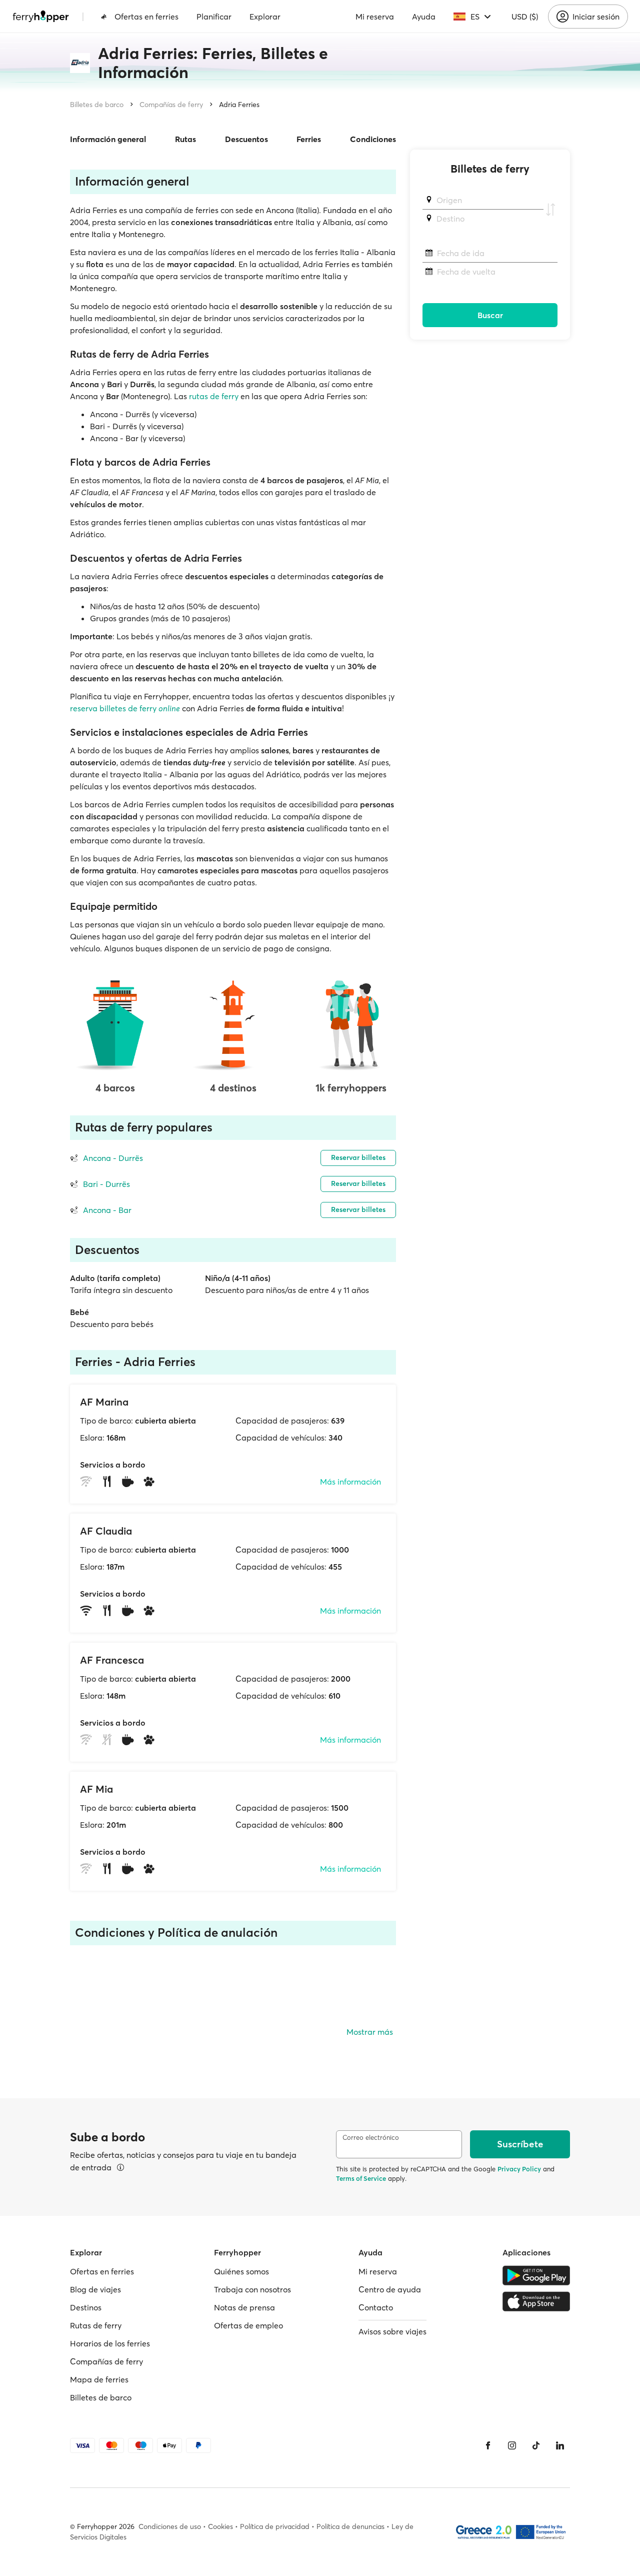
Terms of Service (361, 2178)
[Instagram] (512, 2445)
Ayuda (424, 17)
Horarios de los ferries (110, 2343)
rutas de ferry (214, 396)
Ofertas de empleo (248, 2325)
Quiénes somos (241, 2271)
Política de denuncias (350, 2526)
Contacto (376, 2307)
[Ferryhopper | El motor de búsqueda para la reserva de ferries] (41, 17)
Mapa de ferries (99, 2379)
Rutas (185, 139)
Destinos (86, 2307)
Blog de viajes (95, 2289)
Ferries (309, 139)
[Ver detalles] (120, 2167)
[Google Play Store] (536, 2275)
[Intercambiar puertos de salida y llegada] (550, 210)
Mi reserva (375, 17)
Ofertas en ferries (146, 17)
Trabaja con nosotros (252, 2289)
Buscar (490, 315)
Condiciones (373, 139)
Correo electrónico (371, 2138)
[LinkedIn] (560, 2445)
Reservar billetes (358, 1157)
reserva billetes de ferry (125, 708)
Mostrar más (370, 2032)
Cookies (220, 2526)
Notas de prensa (244, 2307)
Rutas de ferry (96, 2325)
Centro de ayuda (390, 2289)
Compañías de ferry (171, 105)
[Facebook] (488, 2445)
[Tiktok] (536, 2445)
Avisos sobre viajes (392, 2331)
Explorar (265, 17)
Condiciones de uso (170, 2526)
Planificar (214, 17)
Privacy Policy (519, 2169)
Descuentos (246, 139)
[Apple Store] (536, 2301)
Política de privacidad (275, 2526)
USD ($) (525, 17)
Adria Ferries (239, 105)
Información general (108, 139)
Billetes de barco (97, 105)
